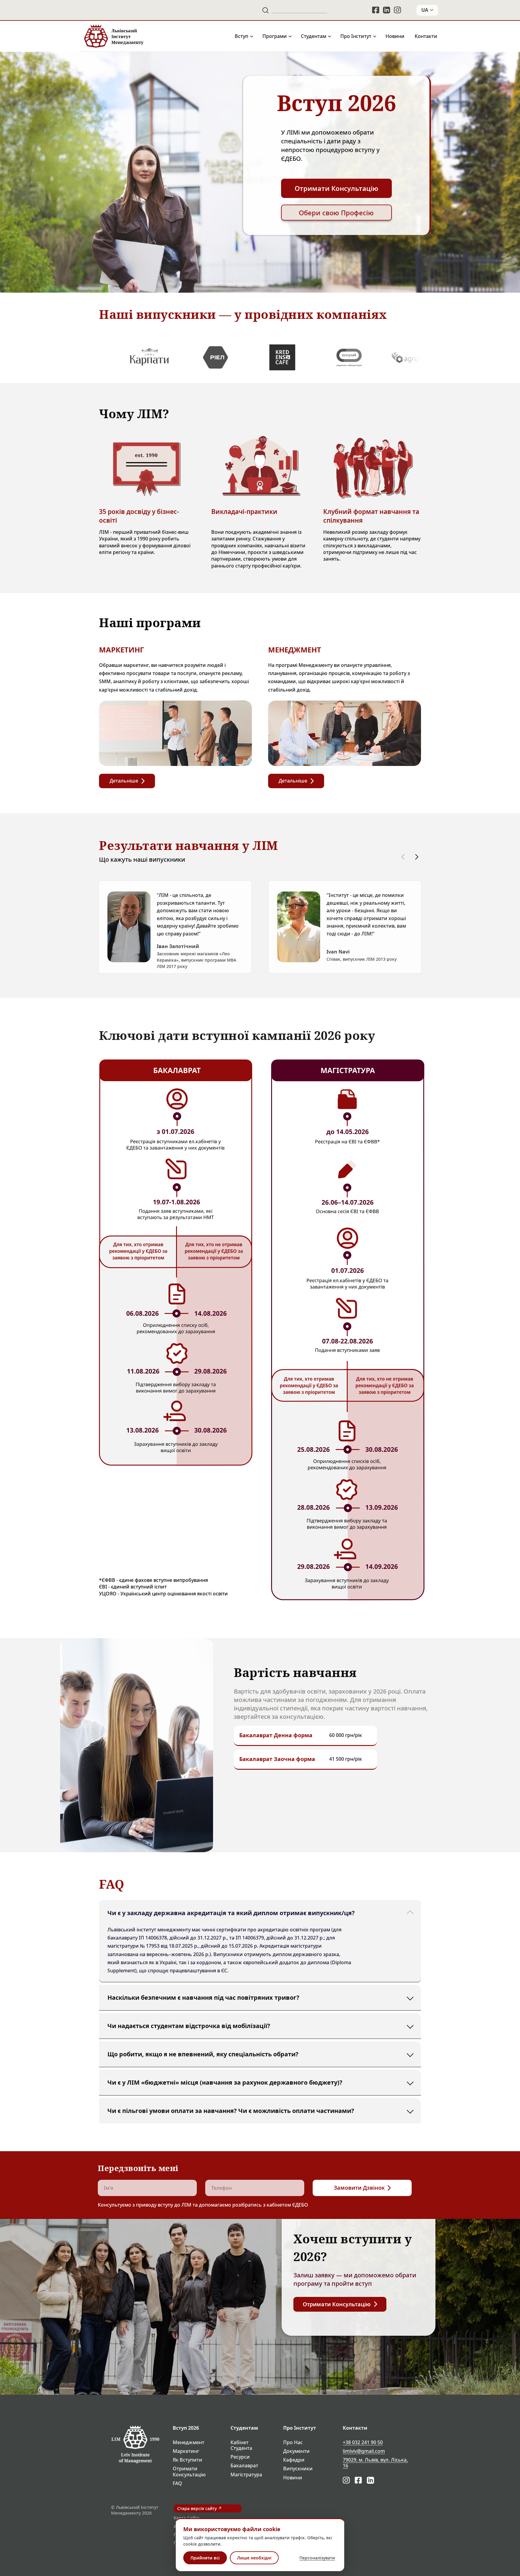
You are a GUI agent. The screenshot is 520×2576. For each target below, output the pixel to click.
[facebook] (376, 10)
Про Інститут (356, 36)
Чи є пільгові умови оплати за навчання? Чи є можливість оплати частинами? (231, 2110)
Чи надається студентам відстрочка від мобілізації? (189, 2025)
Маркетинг (186, 2451)
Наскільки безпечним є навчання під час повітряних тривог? (203, 1997)
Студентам (314, 36)
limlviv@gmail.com (364, 2451)
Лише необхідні (254, 2558)
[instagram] (398, 10)
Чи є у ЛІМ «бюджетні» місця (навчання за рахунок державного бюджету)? (225, 2082)
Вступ (241, 36)
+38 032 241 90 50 (363, 2442)
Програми (275, 36)
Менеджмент (189, 2442)
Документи (296, 2451)
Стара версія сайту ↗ (200, 2508)
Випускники (298, 2469)
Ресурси (240, 2457)
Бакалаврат (244, 2466)
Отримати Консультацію (189, 2472)
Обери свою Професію (336, 213)
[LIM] (113, 36)
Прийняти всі (205, 2558)
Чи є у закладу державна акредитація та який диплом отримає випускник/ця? (231, 1913)
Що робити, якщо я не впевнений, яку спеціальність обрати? (203, 2054)
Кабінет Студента (241, 2445)
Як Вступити (187, 2460)
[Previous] (403, 857)
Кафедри (294, 2460)
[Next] (417, 857)
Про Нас (293, 2442)
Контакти (426, 36)
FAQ (177, 2483)
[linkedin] (387, 10)
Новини (395, 36)
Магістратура (246, 2475)
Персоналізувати (317, 2558)
